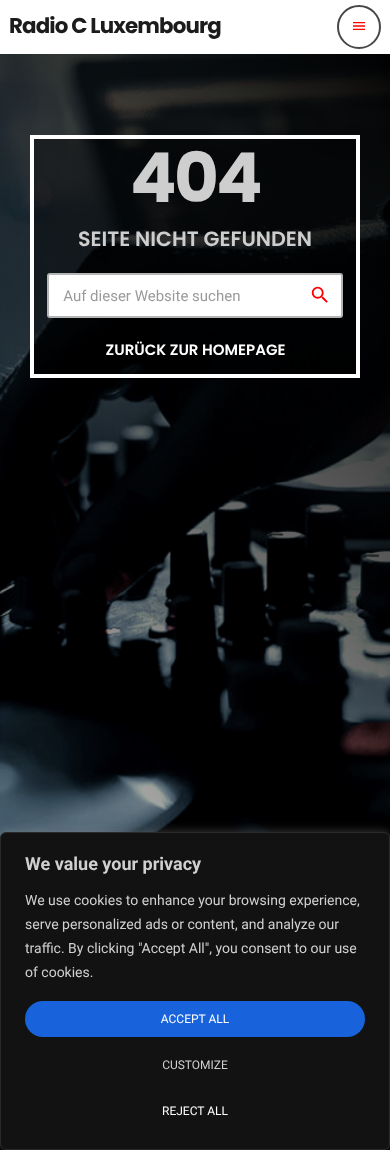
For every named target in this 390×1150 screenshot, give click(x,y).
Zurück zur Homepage (196, 350)
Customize (195, 1065)
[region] (195, 991)
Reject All (195, 1111)
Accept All (195, 1019)
